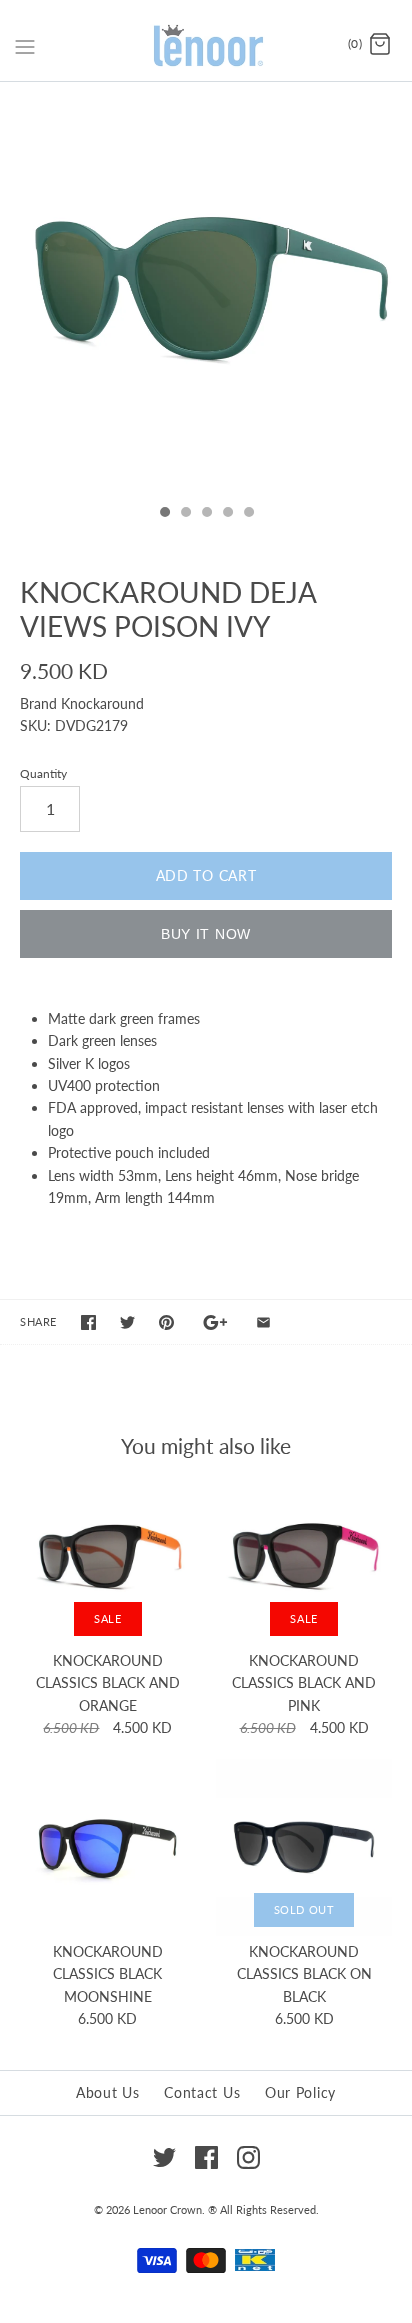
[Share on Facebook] (88, 1322)
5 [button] (248, 514)
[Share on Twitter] (127, 1322)
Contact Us (202, 2092)
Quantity (43, 773)
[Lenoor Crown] (206, 45)
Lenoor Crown (167, 2209)
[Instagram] (248, 2157)
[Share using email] (263, 1322)
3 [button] (206, 514)
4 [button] (227, 514)
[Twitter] (164, 2157)
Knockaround (102, 703)
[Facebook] (206, 2157)
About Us (108, 2092)
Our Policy (300, 2092)
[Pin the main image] (166, 1322)
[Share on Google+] (215, 1322)
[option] (206, 288)
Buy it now (206, 934)
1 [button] (164, 514)
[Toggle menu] (25, 45)
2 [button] (185, 514)
